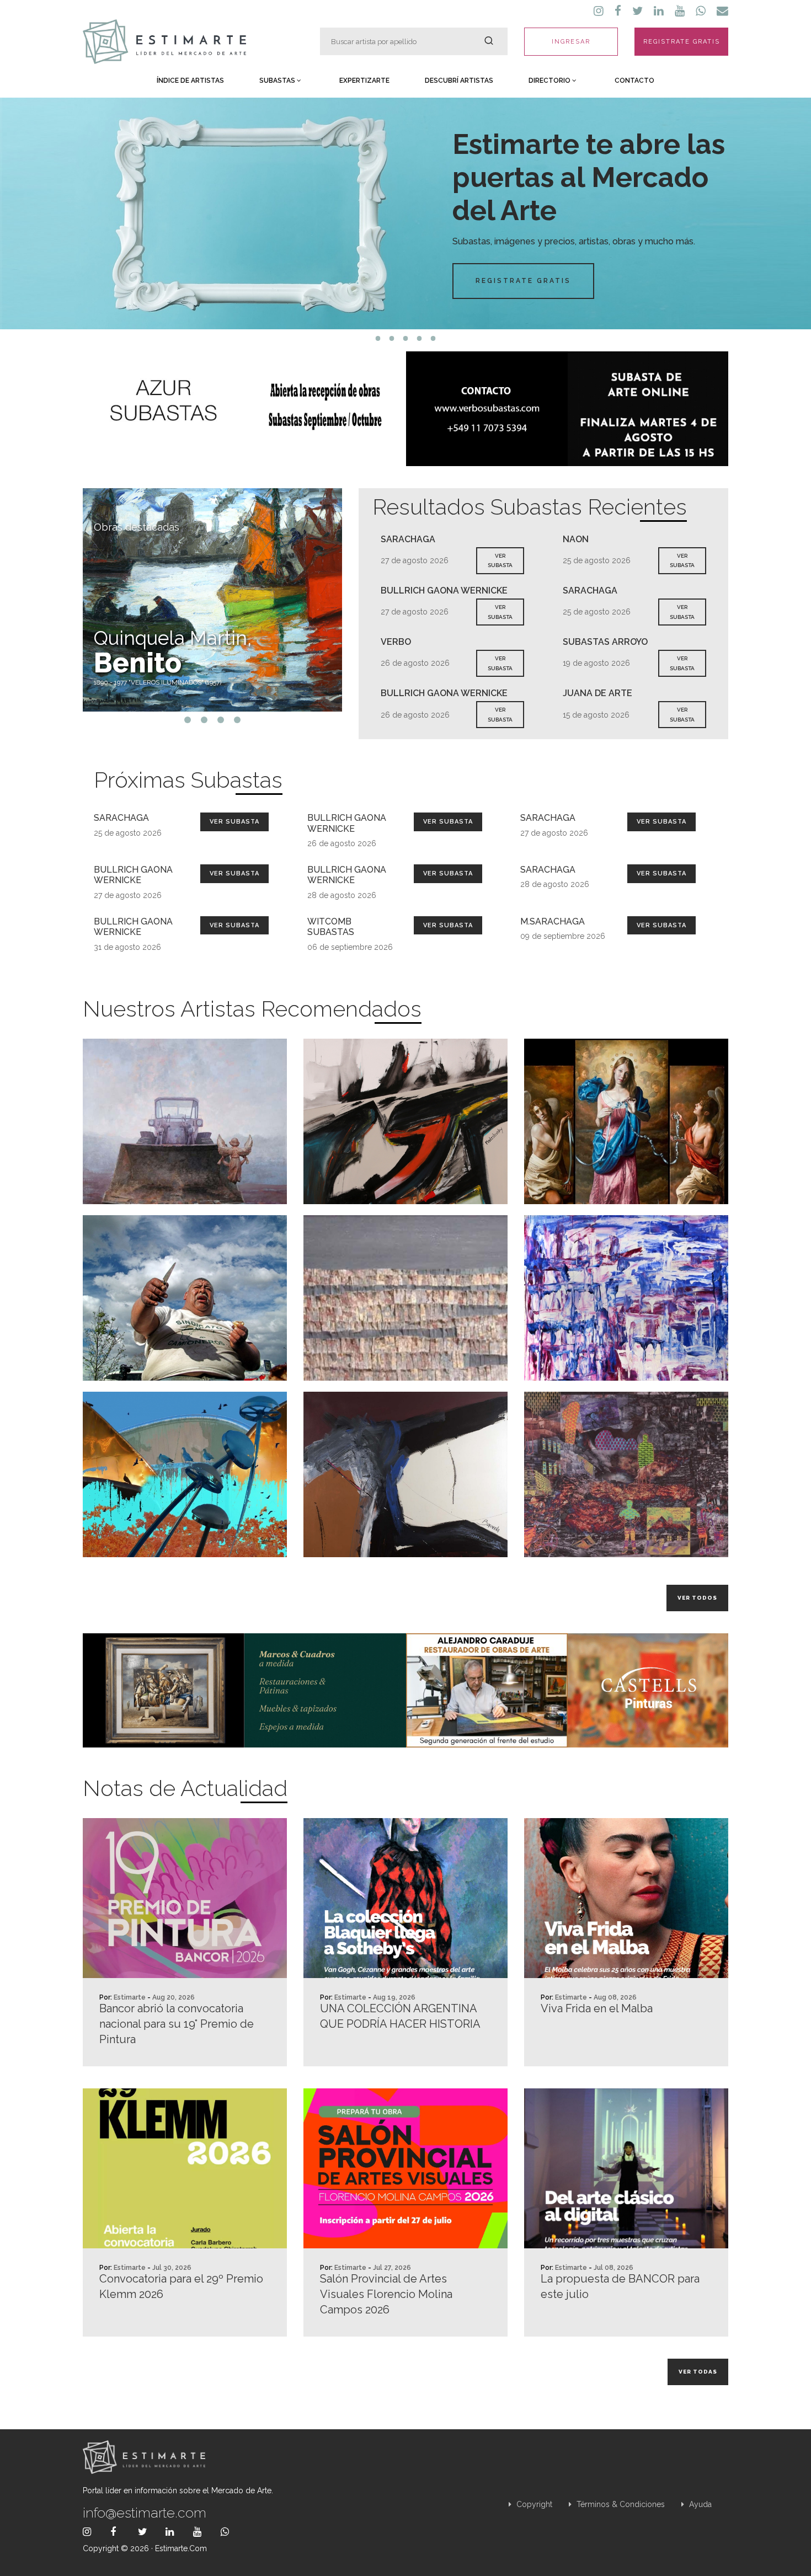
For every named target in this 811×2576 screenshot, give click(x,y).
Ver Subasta (234, 822)
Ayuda (699, 2504)
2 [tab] (392, 338)
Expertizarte (364, 81)
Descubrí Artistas (459, 81)
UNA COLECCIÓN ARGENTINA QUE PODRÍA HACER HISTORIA (400, 2016)
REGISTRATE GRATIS (682, 42)
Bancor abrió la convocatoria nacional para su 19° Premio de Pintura (177, 2024)
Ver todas (698, 2372)
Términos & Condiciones (620, 2504)
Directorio (550, 81)
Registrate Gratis (523, 281)
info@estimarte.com (145, 2513)
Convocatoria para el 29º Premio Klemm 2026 (181, 2286)
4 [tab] (420, 338)
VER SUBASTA (500, 561)
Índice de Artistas (190, 81)
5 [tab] (433, 338)
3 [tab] (406, 338)
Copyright (533, 2504)
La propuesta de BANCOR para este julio (620, 2286)
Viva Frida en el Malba (597, 2008)
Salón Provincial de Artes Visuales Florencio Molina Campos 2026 (386, 2294)
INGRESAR (571, 42)
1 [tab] (378, 338)
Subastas (278, 81)
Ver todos (697, 1598)
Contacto (634, 81)
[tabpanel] (405, 213)
